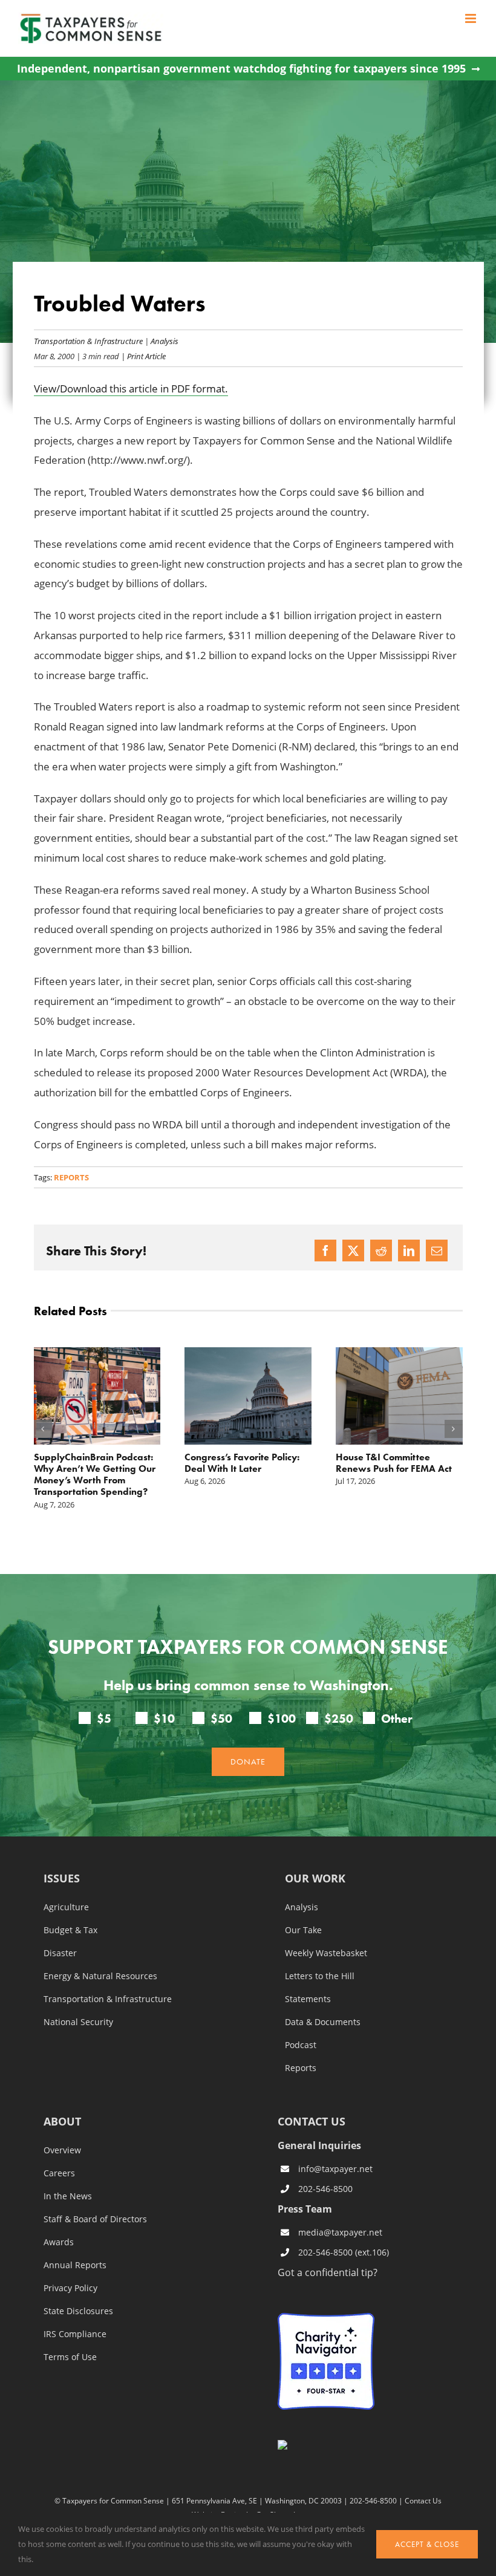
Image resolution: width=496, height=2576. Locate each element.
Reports (71, 1177)
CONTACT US (312, 2121)
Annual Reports (75, 2265)
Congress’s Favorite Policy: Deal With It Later (242, 1463)
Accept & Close (427, 2544)
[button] (43, 1429)
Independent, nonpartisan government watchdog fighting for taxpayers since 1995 (241, 69)
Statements (308, 1999)
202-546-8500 (325, 2189)
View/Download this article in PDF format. (131, 389)
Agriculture (66, 1907)
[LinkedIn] (409, 1251)
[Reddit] (381, 1251)
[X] (353, 1251)
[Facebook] (325, 1251)
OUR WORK (315, 1879)
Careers (59, 2173)
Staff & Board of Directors (95, 2219)
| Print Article (142, 356)
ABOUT (62, 2122)
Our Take (303, 1930)
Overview (62, 2150)
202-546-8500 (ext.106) (344, 2252)
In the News (68, 2196)
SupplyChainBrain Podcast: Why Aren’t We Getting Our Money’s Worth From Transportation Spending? (95, 1475)
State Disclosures (78, 2311)
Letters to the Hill (320, 1976)
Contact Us (423, 2500)
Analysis (165, 341)
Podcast (301, 2045)
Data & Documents (323, 2022)
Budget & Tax (70, 1930)
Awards (59, 2242)
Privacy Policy (70, 2288)
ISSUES (62, 1879)
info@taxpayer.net (335, 2169)
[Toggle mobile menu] (472, 18)
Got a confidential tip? (328, 2272)
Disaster (60, 1953)
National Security (78, 2022)
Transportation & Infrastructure (88, 341)
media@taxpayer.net (340, 2232)
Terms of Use (70, 2357)
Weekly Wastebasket (326, 1953)
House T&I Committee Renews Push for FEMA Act (394, 1463)
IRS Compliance (75, 2334)
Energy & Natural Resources (100, 1976)
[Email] (437, 1251)
